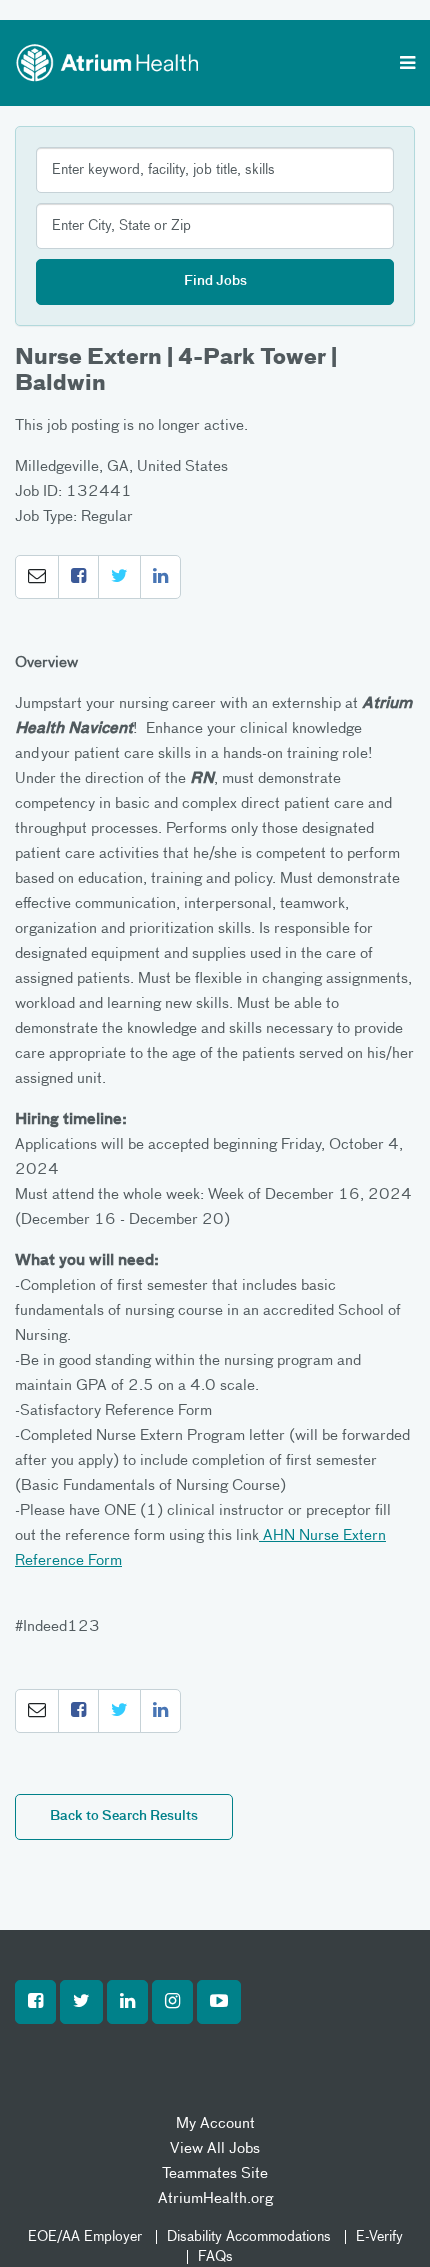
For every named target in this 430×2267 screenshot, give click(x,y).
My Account (215, 2123)
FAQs (215, 2257)
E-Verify (379, 2237)
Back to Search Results (124, 1816)
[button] (37, 577)
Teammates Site (215, 2173)
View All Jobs (215, 2148)
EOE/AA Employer (85, 2237)
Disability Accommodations (249, 2237)
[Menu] (407, 65)
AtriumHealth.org (215, 2198)
